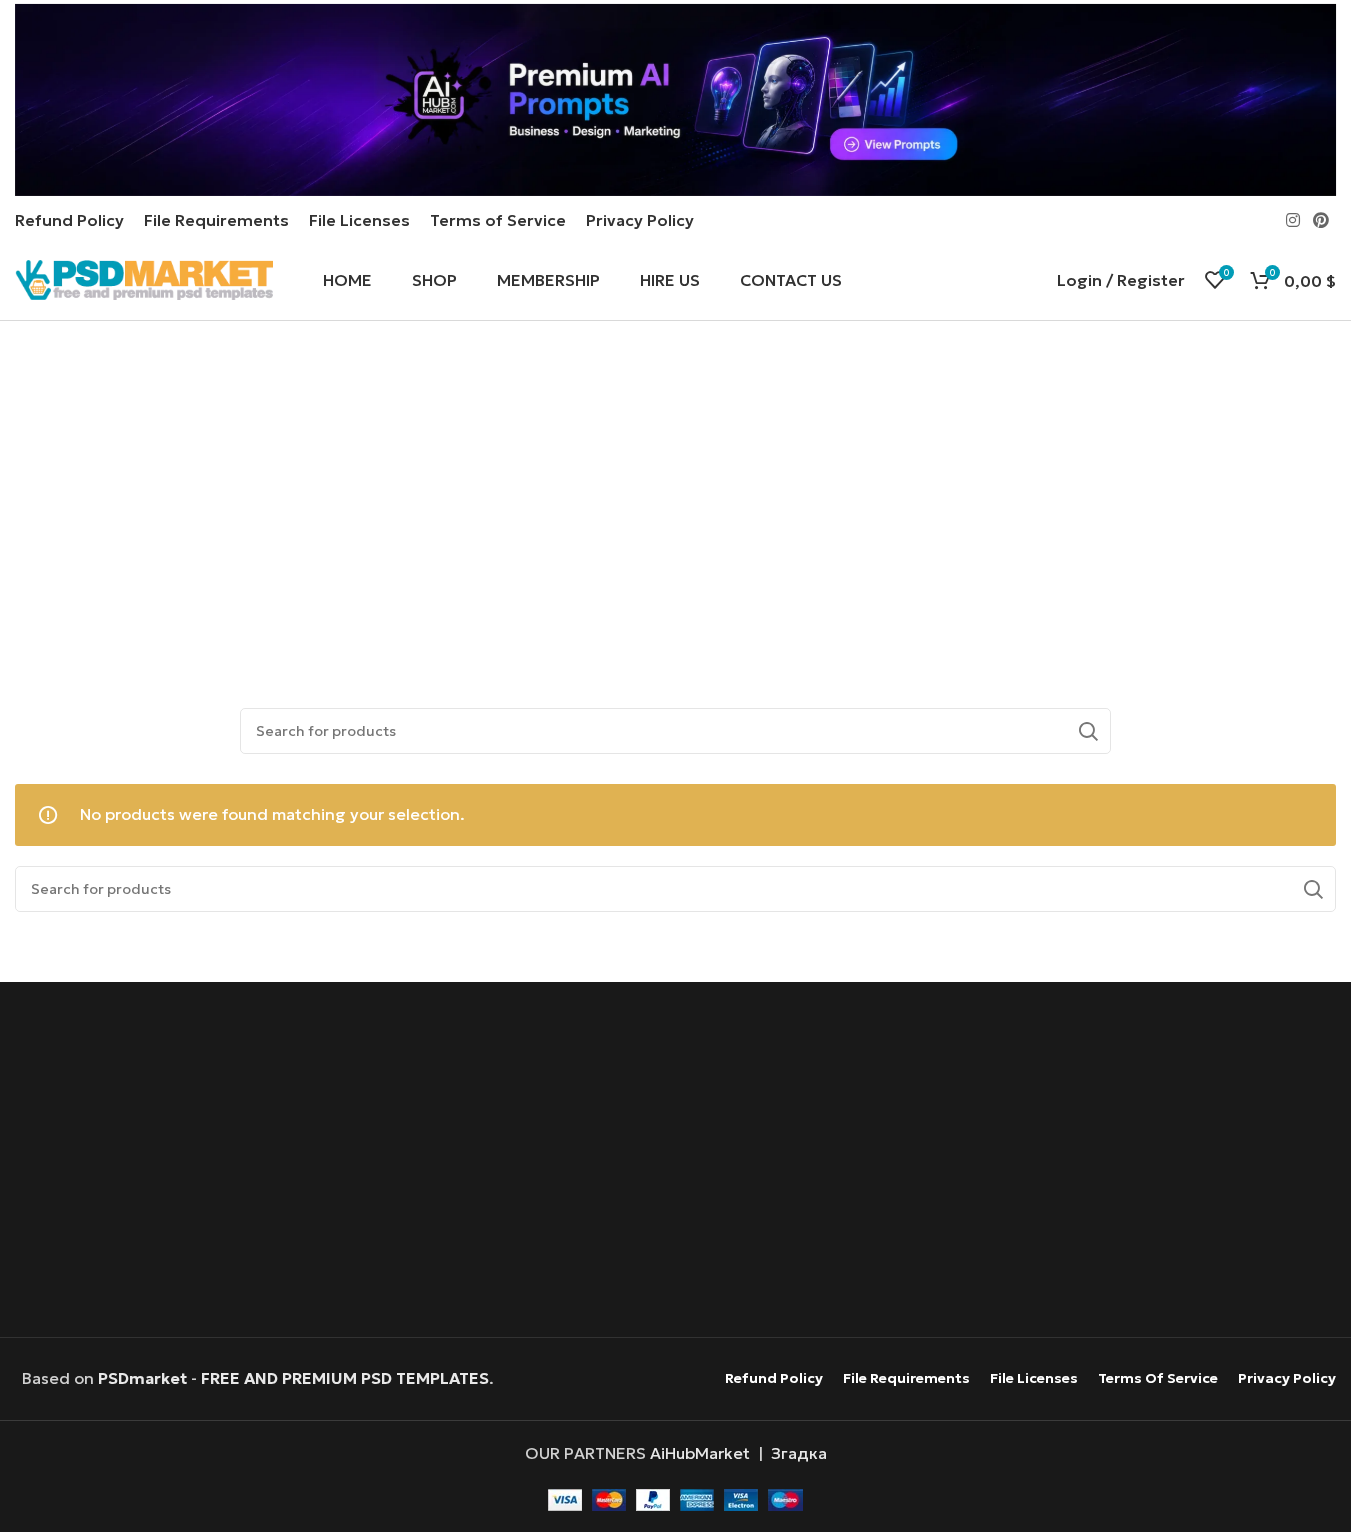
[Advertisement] (675, 501)
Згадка (799, 1453)
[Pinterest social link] (1321, 220)
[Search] (1088, 731)
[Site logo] (144, 278)
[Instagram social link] (1292, 220)
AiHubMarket (700, 1453)
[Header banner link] (675, 100)
